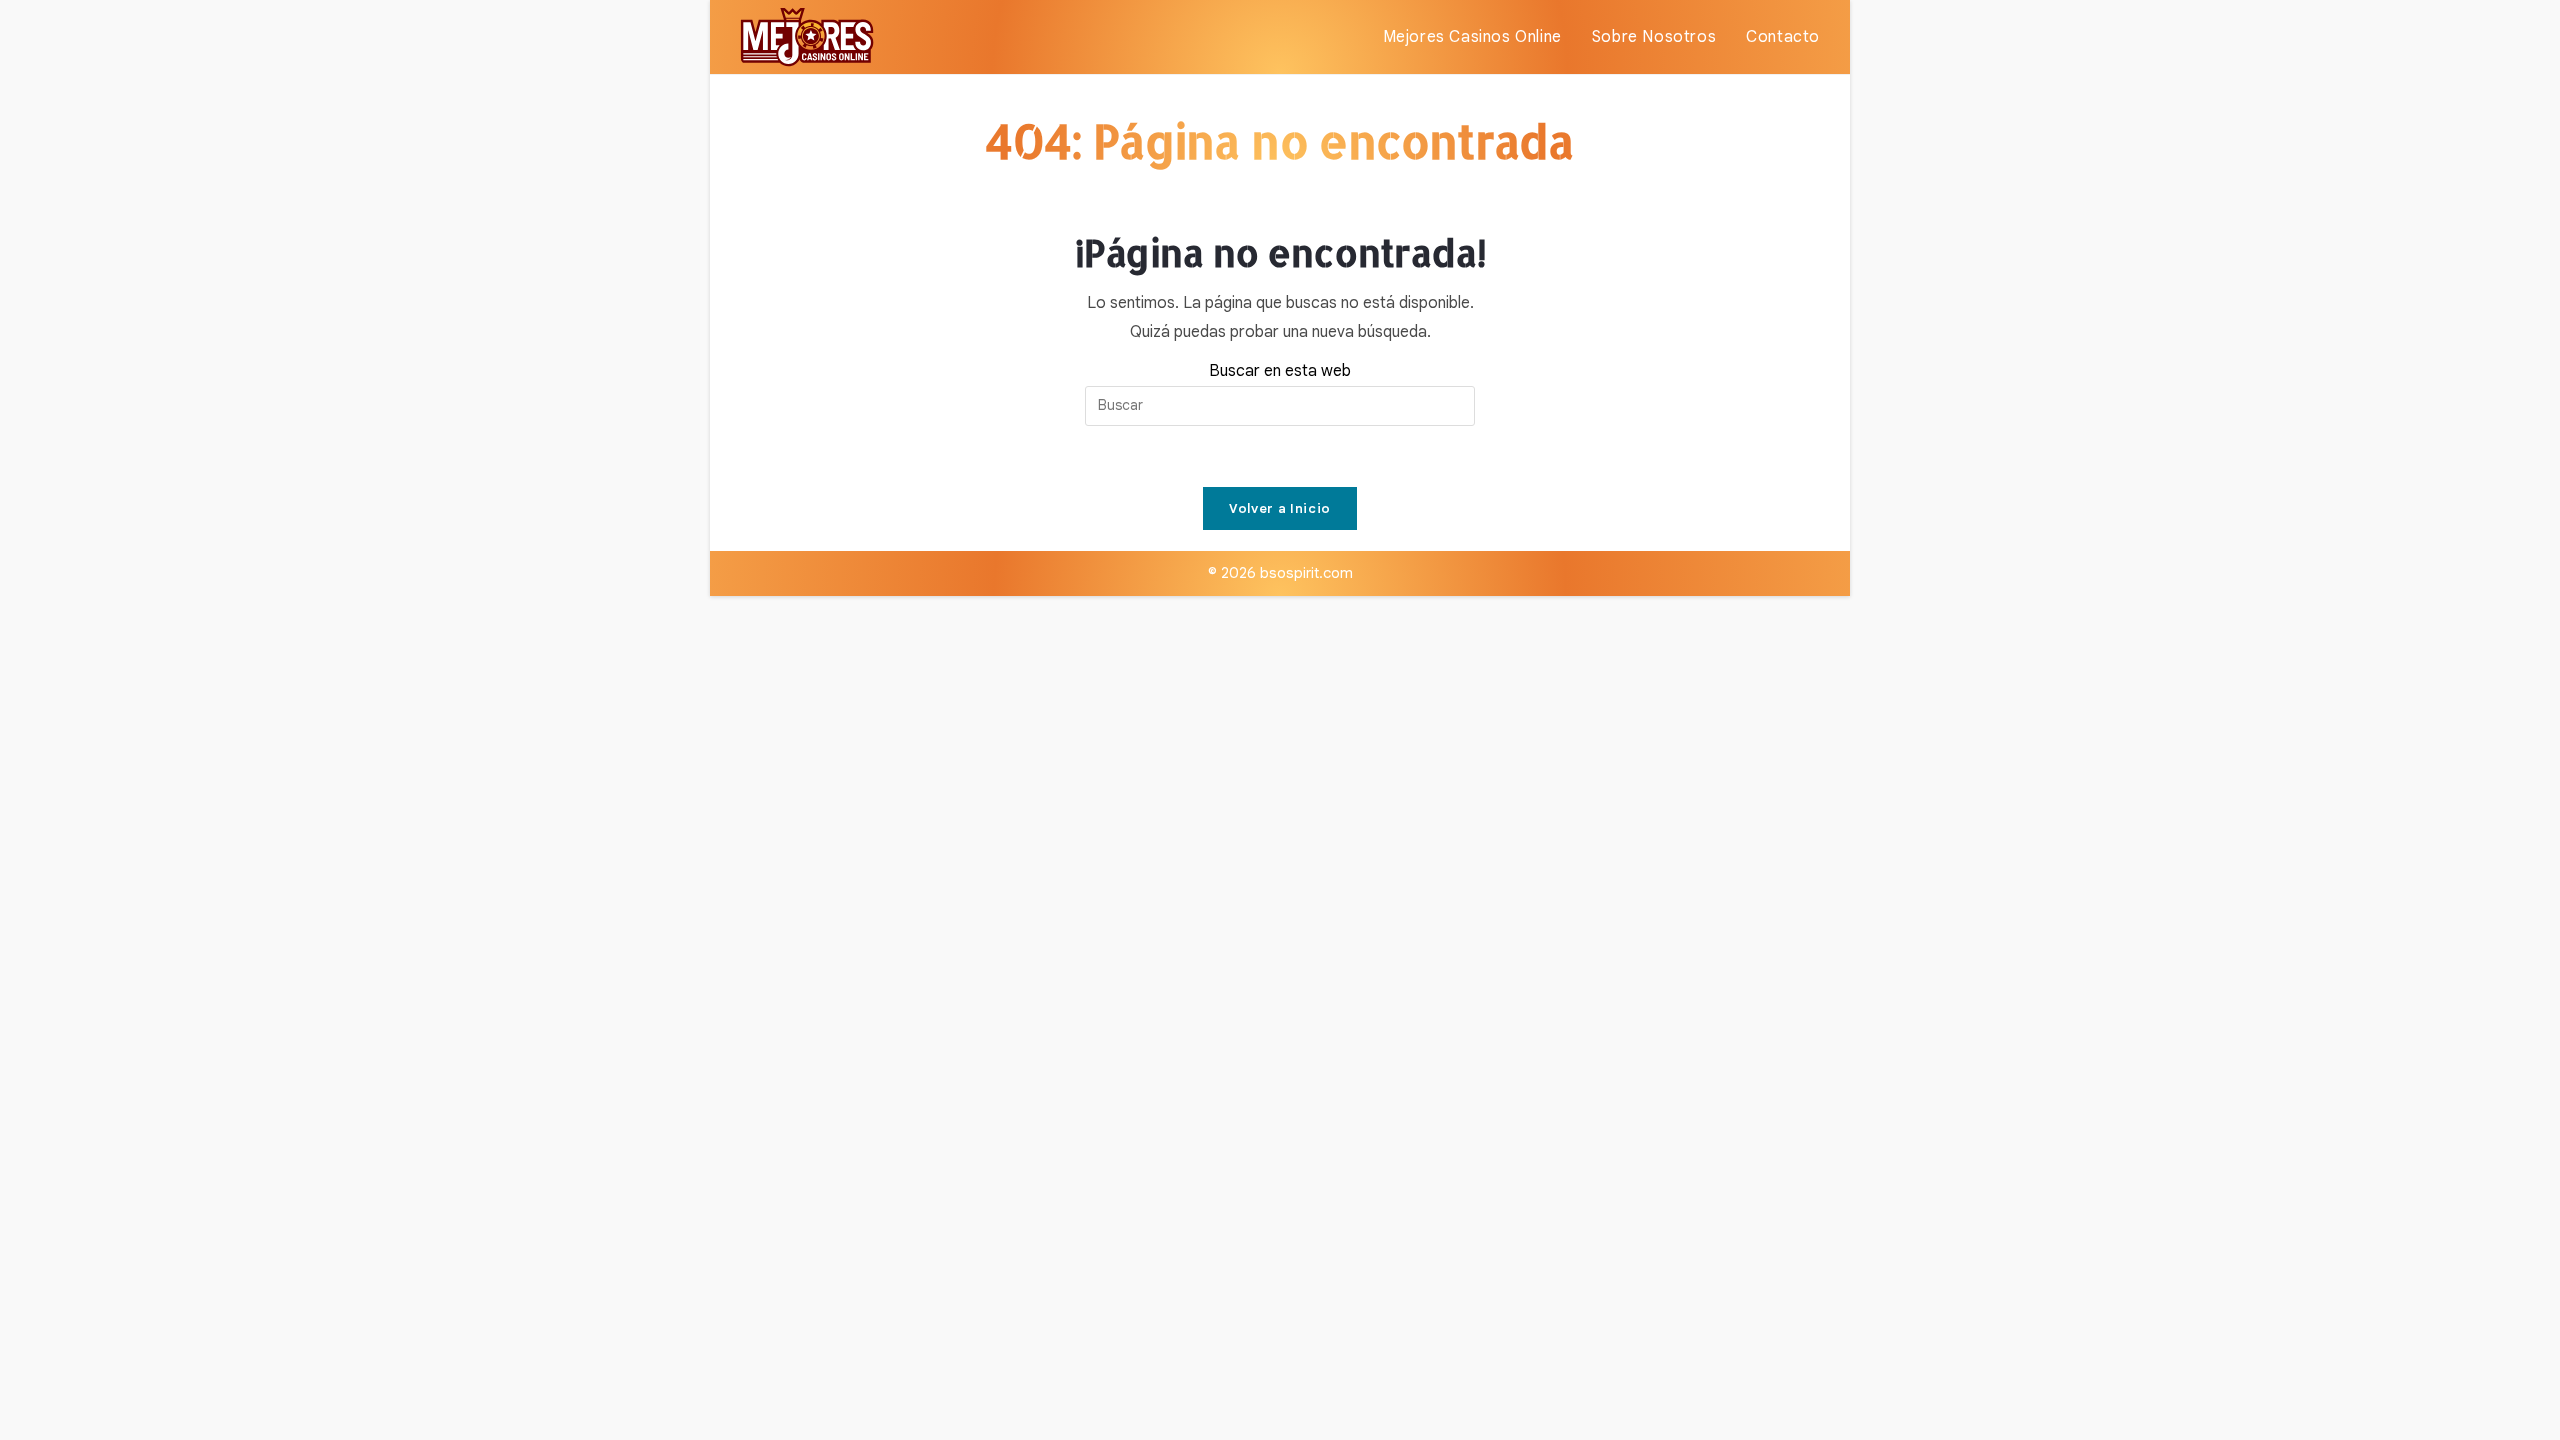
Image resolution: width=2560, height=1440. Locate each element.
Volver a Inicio (1280, 508)
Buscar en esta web (1280, 371)
